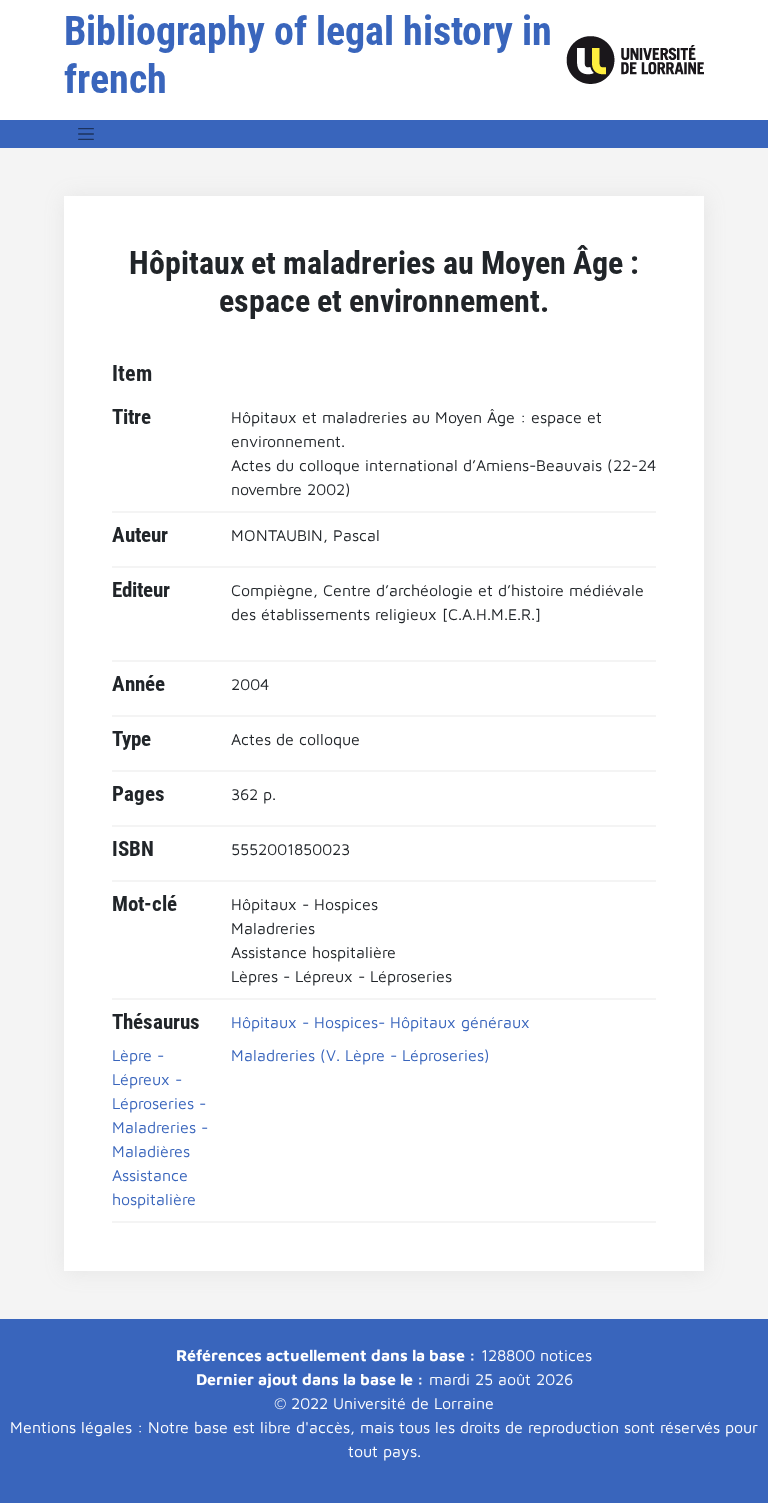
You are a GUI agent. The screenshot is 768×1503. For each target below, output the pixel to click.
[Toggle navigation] (86, 134)
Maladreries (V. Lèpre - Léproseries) (360, 1055)
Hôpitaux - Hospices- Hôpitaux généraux (380, 1022)
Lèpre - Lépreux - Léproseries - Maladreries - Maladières (160, 1103)
